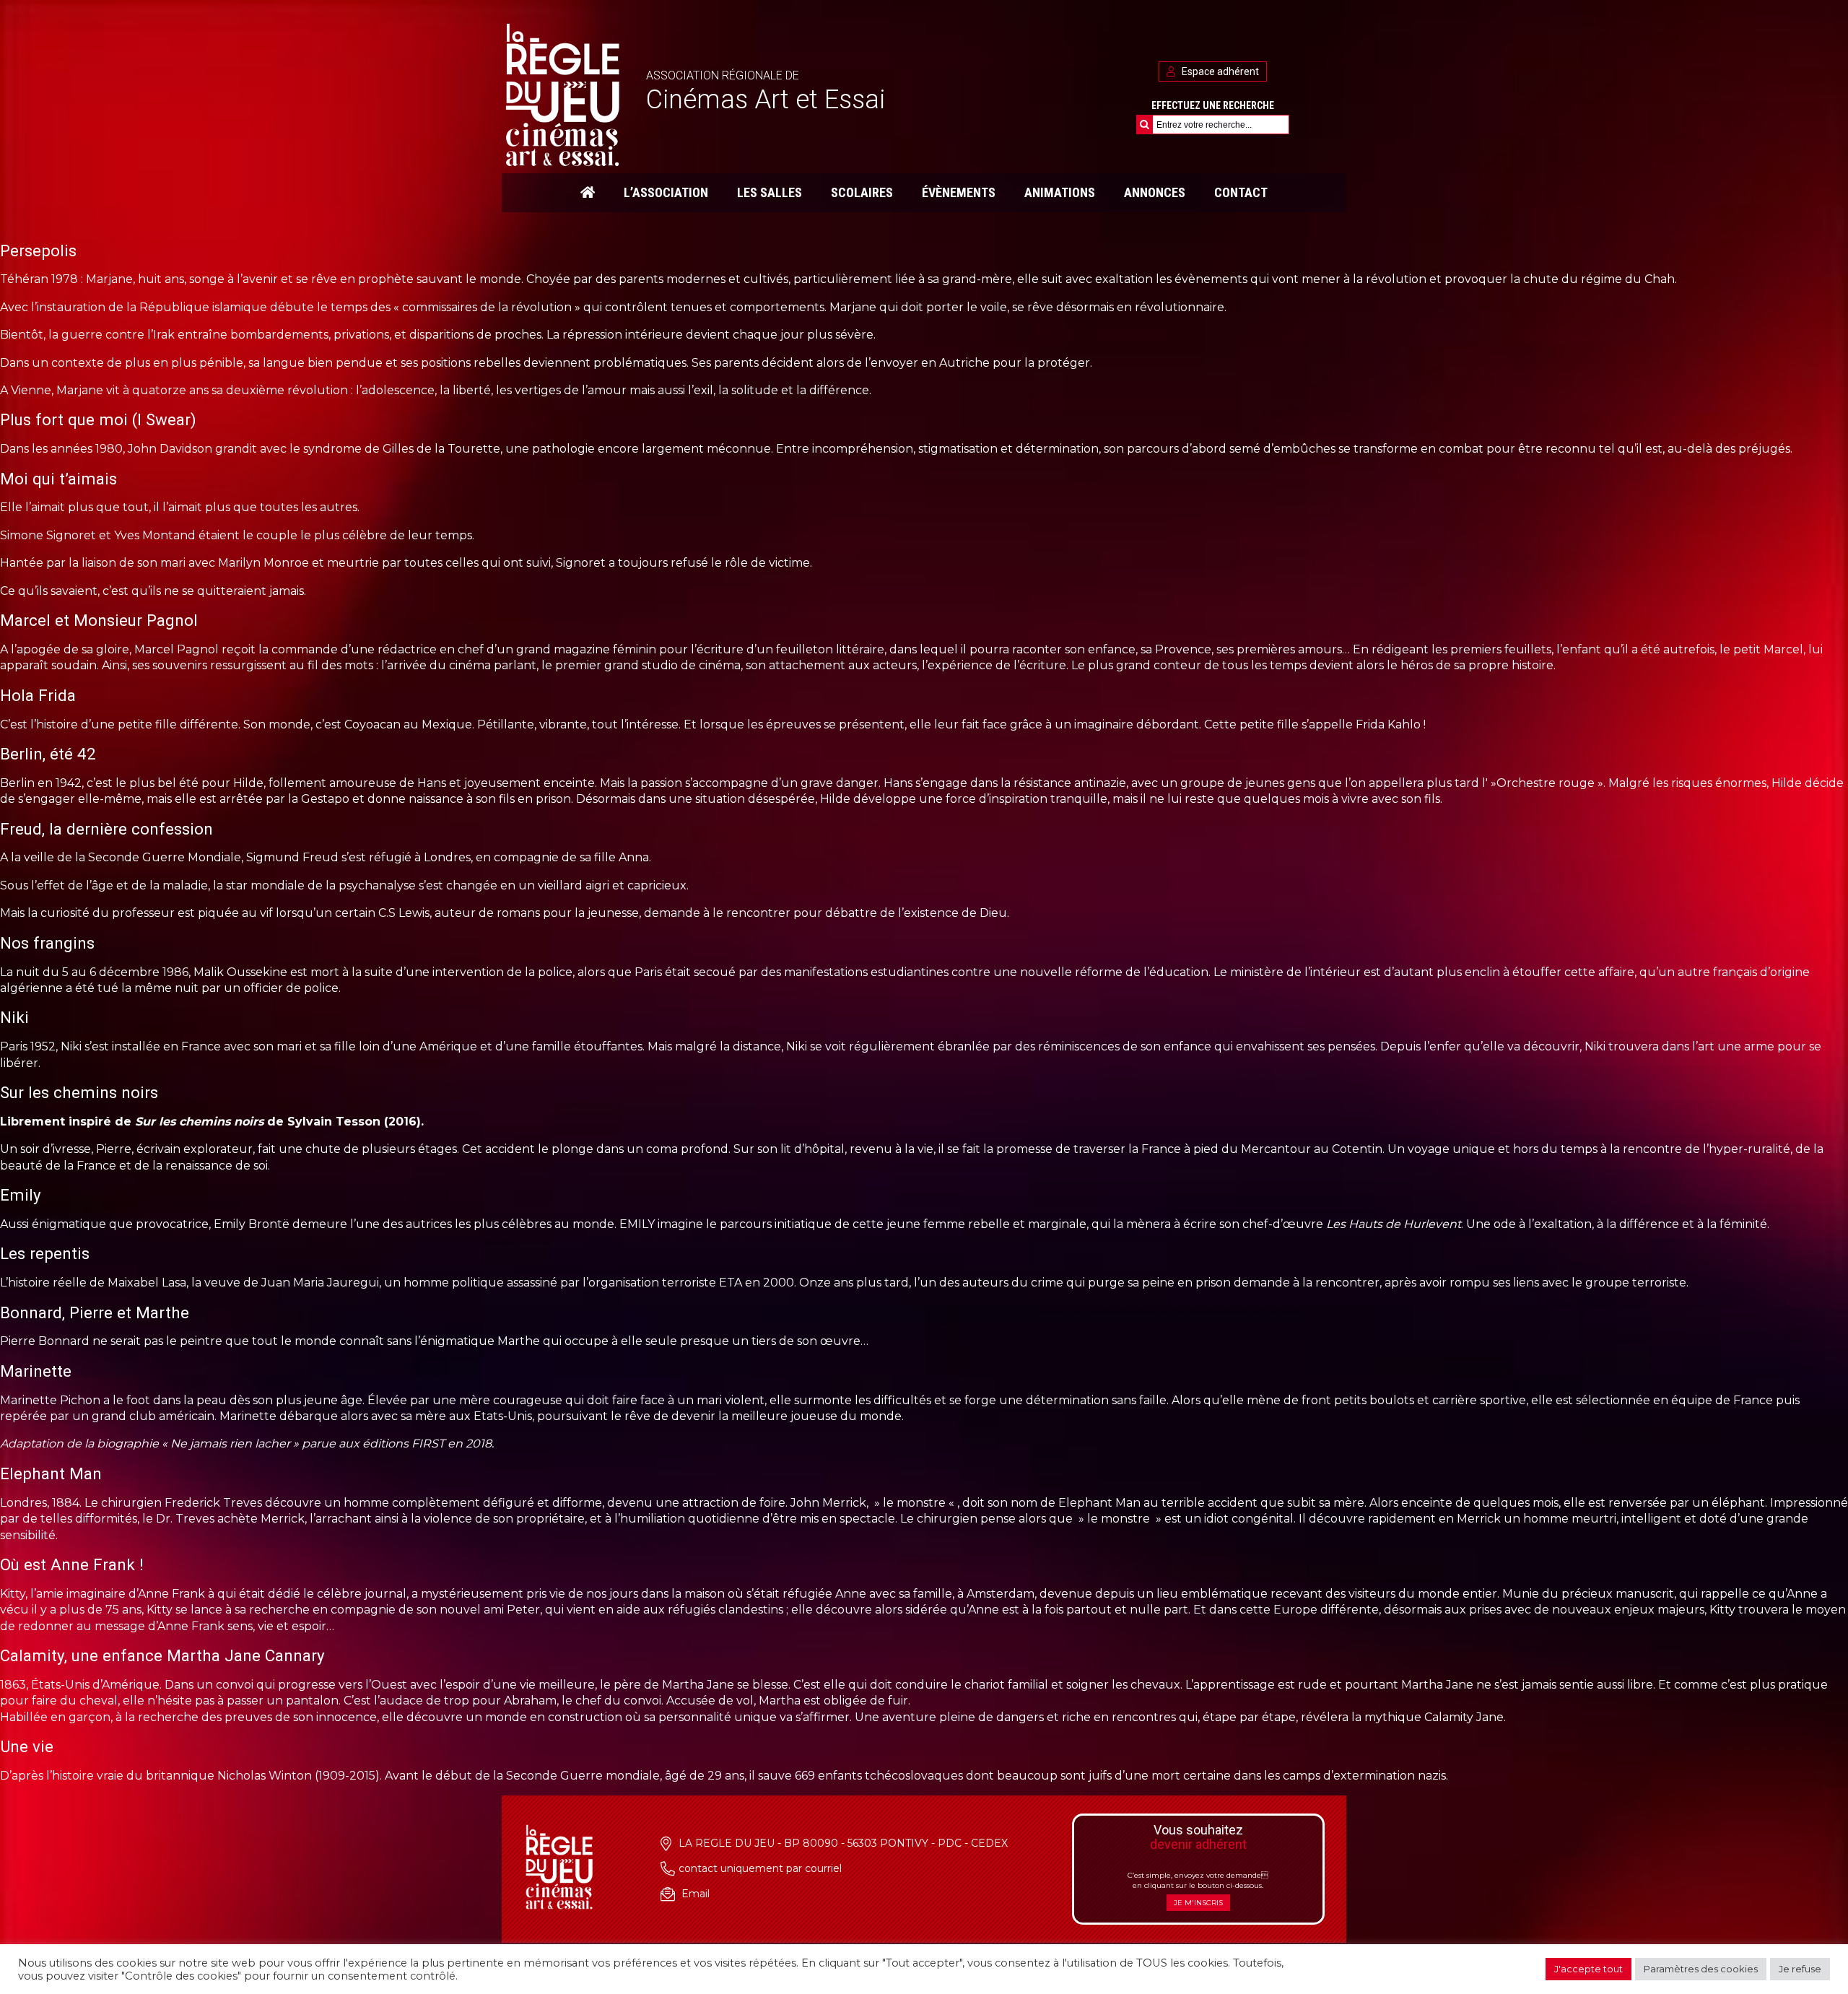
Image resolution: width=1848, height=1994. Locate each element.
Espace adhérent (1219, 71)
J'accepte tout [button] (1588, 1969)
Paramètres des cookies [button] (1701, 1969)
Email (696, 1894)
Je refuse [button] (1800, 1969)
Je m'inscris (1198, 1903)
